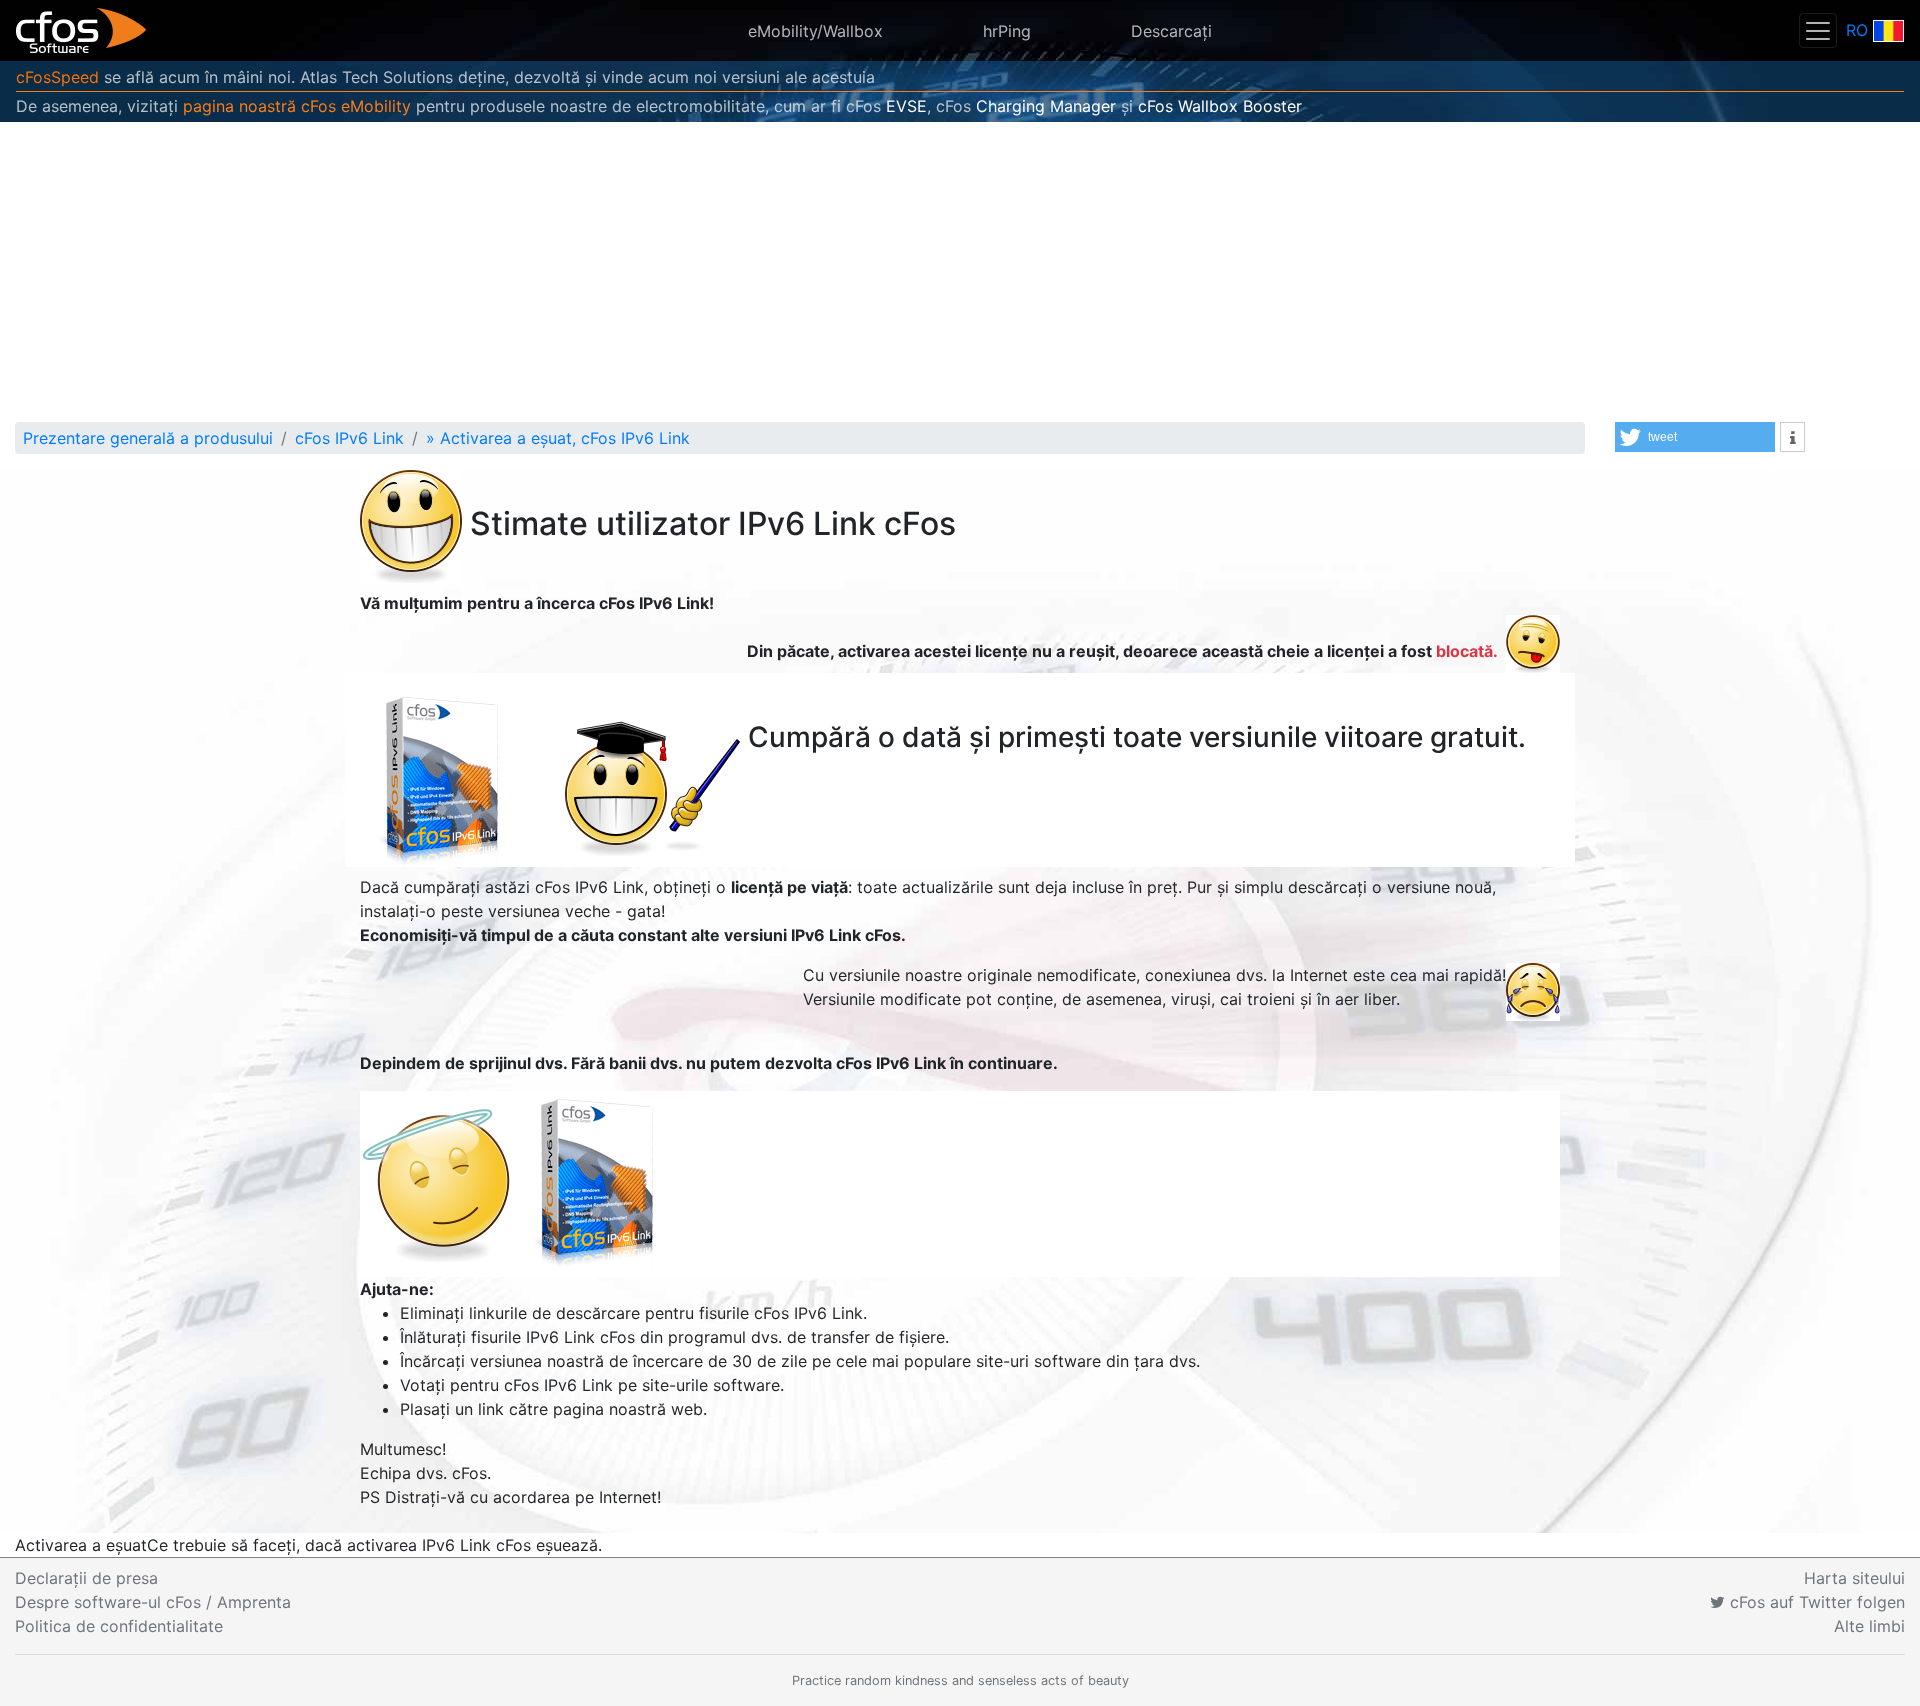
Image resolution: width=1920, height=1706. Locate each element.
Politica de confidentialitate (119, 1626)
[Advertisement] (960, 272)
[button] (1695, 437)
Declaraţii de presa (86, 1578)
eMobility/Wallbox (815, 31)
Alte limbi (1869, 1626)
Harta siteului (1854, 1578)
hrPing (1007, 31)
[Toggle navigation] (1818, 30)
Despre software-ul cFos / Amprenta (153, 1602)
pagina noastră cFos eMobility (297, 106)
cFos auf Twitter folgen (1815, 1602)
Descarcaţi (1171, 31)
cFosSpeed (57, 77)
